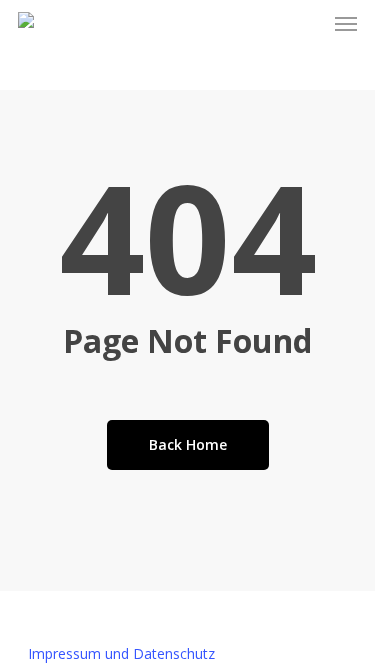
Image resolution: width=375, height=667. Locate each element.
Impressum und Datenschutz (121, 653)
